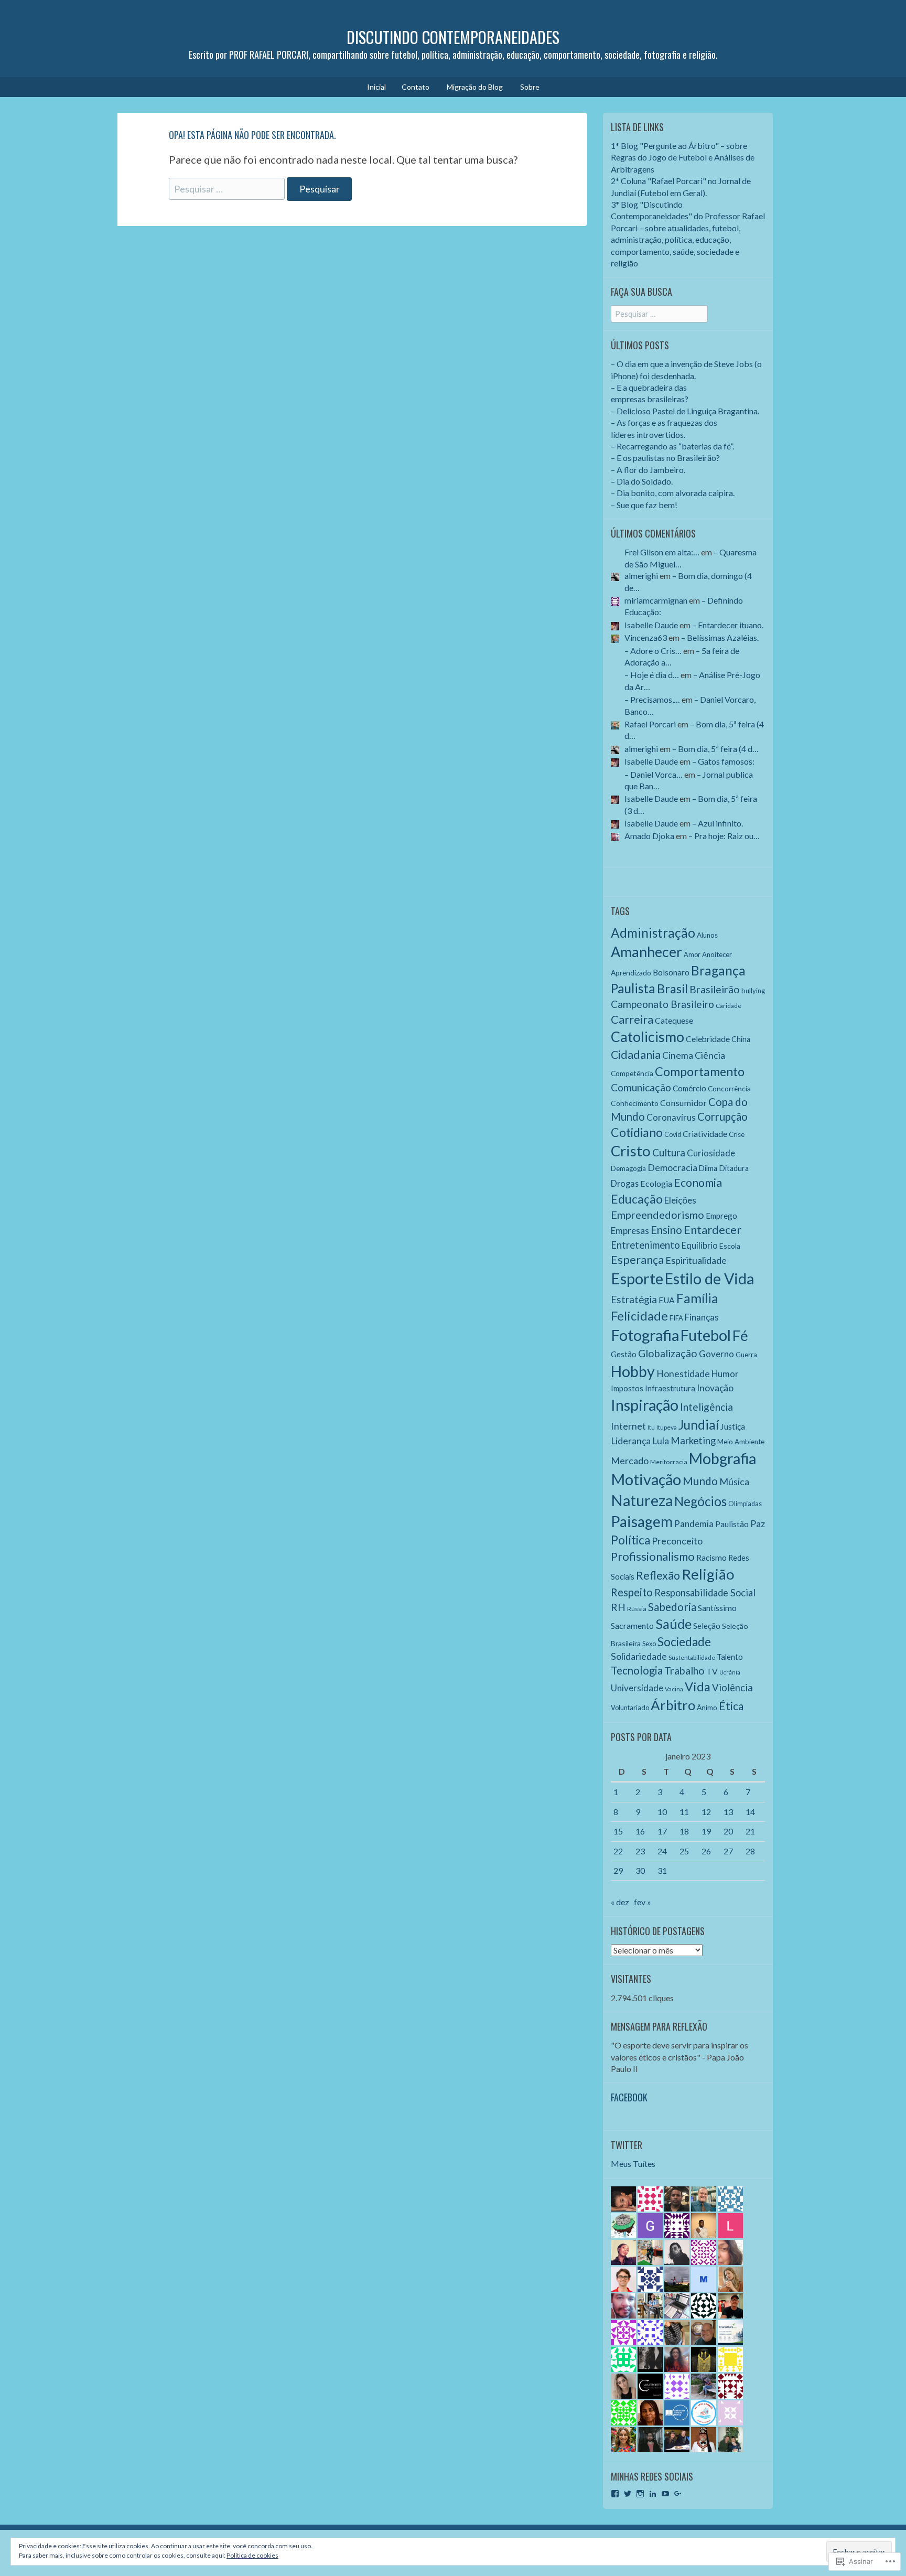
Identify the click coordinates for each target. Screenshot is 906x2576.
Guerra (746, 1355)
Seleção (707, 1626)
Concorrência (729, 1088)
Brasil (672, 989)
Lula (661, 1441)
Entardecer (713, 1230)
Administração (653, 933)
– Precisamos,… (652, 699)
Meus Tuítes (633, 2164)
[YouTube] (665, 2494)
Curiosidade (711, 1153)
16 (640, 1831)
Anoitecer (717, 954)
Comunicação (641, 1087)
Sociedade (684, 1642)
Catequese (674, 1021)
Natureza (642, 1500)
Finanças (702, 1317)
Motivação (646, 1479)
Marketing (693, 1441)
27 (728, 1851)
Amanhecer (646, 952)
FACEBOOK (629, 2097)
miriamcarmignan (656, 600)
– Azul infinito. (718, 823)
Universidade (637, 1688)
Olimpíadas (745, 1504)
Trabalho (684, 1671)
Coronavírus (671, 1117)
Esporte (637, 1278)
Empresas (630, 1231)
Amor (692, 955)
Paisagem (642, 1521)
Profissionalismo (653, 1556)
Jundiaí (699, 1425)
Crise (737, 1134)
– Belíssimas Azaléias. (720, 637)
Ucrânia (730, 1672)
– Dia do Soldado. (642, 481)
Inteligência (707, 1407)
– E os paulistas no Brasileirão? (665, 458)
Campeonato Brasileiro (662, 1004)
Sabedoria (672, 1607)
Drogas (625, 1183)
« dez (620, 1902)
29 (618, 1870)
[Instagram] (640, 2494)
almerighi (641, 576)
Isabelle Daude (651, 625)
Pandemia (694, 1524)
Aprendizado (631, 973)
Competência (632, 1073)
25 (684, 1851)
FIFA (676, 1318)
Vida (698, 1687)
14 (750, 1812)
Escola (730, 1246)
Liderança (631, 1441)
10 (662, 1812)
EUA (667, 1300)
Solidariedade (639, 1656)
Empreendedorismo (657, 1215)
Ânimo (707, 1707)
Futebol (706, 1335)
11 (684, 1812)
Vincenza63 (646, 637)
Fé (740, 1335)
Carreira (632, 1019)
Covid (673, 1135)
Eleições (680, 1200)
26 (706, 1851)
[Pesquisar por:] (228, 188)
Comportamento (700, 1071)
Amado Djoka (649, 836)
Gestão (624, 1354)
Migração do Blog (475, 87)
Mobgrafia (722, 1458)
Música (734, 1482)
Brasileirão (715, 989)
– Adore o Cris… (653, 651)
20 (728, 1831)
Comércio (689, 1088)
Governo (716, 1354)
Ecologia (656, 1183)
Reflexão (658, 1575)
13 (728, 1812)
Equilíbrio (700, 1245)
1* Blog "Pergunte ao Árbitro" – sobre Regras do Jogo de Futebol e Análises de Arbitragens (683, 157)
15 (618, 1831)
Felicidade (639, 1316)
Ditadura (734, 1168)
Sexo (649, 1644)
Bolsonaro (671, 972)
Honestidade (683, 1374)
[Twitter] (628, 2494)
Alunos (707, 935)
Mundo (700, 1481)
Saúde (673, 1624)
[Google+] (678, 2494)
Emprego (721, 1216)
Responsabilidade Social (705, 1593)
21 (750, 1831)
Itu (651, 1427)
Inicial (376, 87)
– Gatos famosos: (723, 761)
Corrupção (722, 1117)
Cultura (669, 1152)
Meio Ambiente (741, 1442)
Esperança (637, 1260)
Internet (628, 1426)
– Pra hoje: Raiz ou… (724, 836)
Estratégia (634, 1300)
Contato (416, 87)
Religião (708, 1574)
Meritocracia (669, 1462)
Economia (698, 1183)
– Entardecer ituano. (728, 625)
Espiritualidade (696, 1260)
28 (750, 1851)
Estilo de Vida (709, 1279)
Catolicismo (648, 1037)
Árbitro (673, 1705)
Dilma (708, 1168)
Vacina (674, 1689)
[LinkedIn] (653, 2494)
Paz (758, 1523)
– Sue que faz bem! (644, 505)
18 (684, 1831)
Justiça (733, 1426)
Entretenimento (645, 1245)
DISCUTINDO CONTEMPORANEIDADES (453, 37)
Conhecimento (635, 1103)
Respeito (632, 1592)
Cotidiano (637, 1132)
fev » (643, 1902)
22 (618, 1851)
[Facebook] (615, 2494)
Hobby (633, 1371)
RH (618, 1607)
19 (706, 1831)
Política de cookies (252, 2555)
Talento (730, 1657)
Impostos (627, 1388)
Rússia (637, 1609)
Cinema (678, 1055)
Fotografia (645, 1335)
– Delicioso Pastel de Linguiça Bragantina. (685, 411)
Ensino (666, 1230)
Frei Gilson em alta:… (662, 552)
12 (706, 1812)
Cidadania (636, 1055)
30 (640, 1870)
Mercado (630, 1461)
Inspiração (645, 1405)
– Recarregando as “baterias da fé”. (672, 446)
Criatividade (705, 1134)
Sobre (530, 87)
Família (697, 1298)
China (741, 1039)
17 (662, 1831)
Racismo (711, 1558)
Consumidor (683, 1103)
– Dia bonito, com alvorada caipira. (673, 493)
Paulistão (732, 1524)
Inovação (715, 1388)
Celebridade (708, 1039)
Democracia (672, 1167)
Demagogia (628, 1168)
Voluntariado (630, 1708)
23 (640, 1851)
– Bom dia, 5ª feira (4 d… (715, 749)
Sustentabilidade (692, 1657)
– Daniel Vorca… (654, 774)
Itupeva (667, 1427)
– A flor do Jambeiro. (648, 470)
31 (662, 1870)
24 (662, 1851)
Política (630, 1540)
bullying (753, 991)
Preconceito (677, 1541)
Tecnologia (637, 1670)
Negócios (700, 1501)
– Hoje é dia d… (652, 675)
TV (712, 1671)
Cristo (631, 1151)
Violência (732, 1688)
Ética (731, 1706)
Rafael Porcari (650, 724)
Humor (725, 1374)
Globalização (668, 1353)
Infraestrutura (670, 1388)
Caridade (729, 1006)
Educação (637, 1199)
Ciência (710, 1055)
